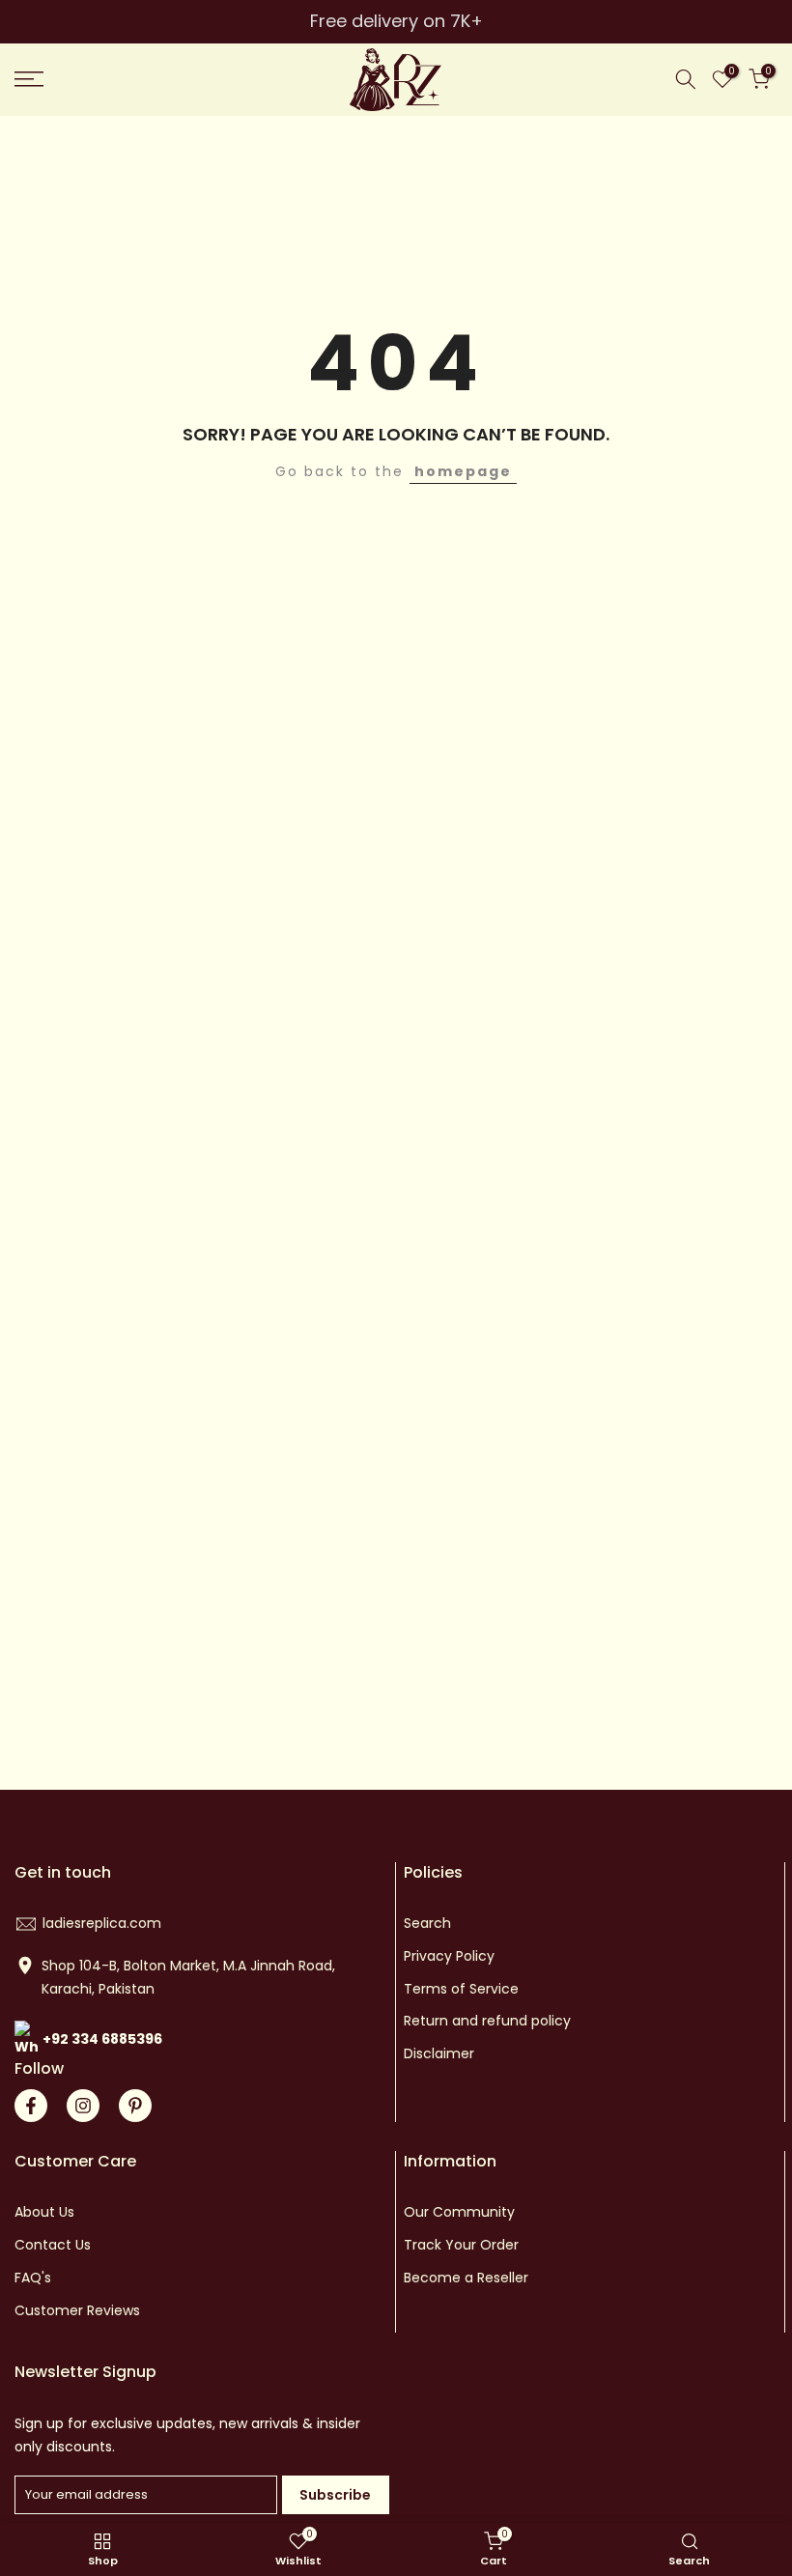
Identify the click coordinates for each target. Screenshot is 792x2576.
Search (427, 1923)
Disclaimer (439, 2053)
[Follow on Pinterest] (135, 2106)
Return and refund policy (487, 2021)
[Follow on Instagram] (83, 2106)
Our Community (459, 2212)
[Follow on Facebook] (31, 2106)
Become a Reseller (466, 2278)
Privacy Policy (449, 1956)
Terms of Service (461, 1989)
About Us (44, 2212)
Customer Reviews (77, 2310)
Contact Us (53, 2245)
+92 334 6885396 (102, 2039)
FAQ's (33, 2278)
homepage (463, 471)
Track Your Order (461, 2245)
